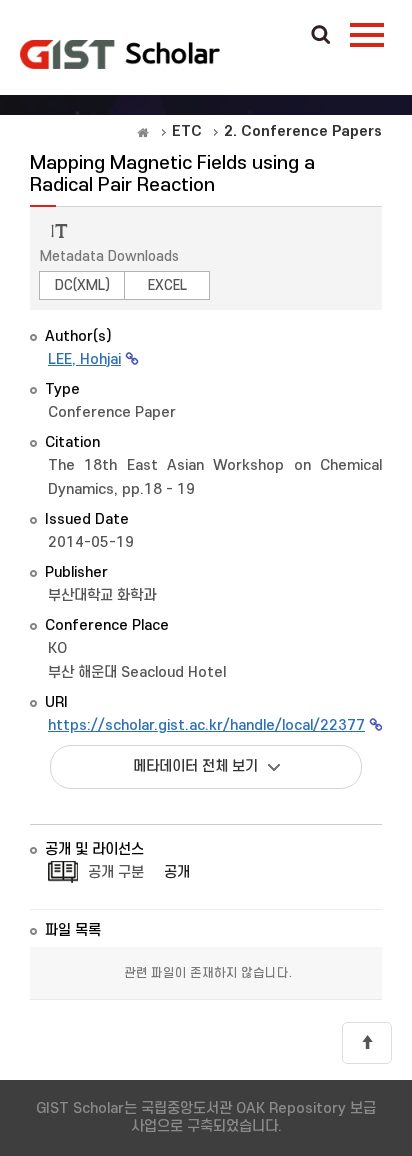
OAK (120, 54)
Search (321, 36)
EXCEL (167, 285)
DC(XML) (82, 285)
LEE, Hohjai (84, 359)
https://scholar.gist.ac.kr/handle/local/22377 (206, 725)
